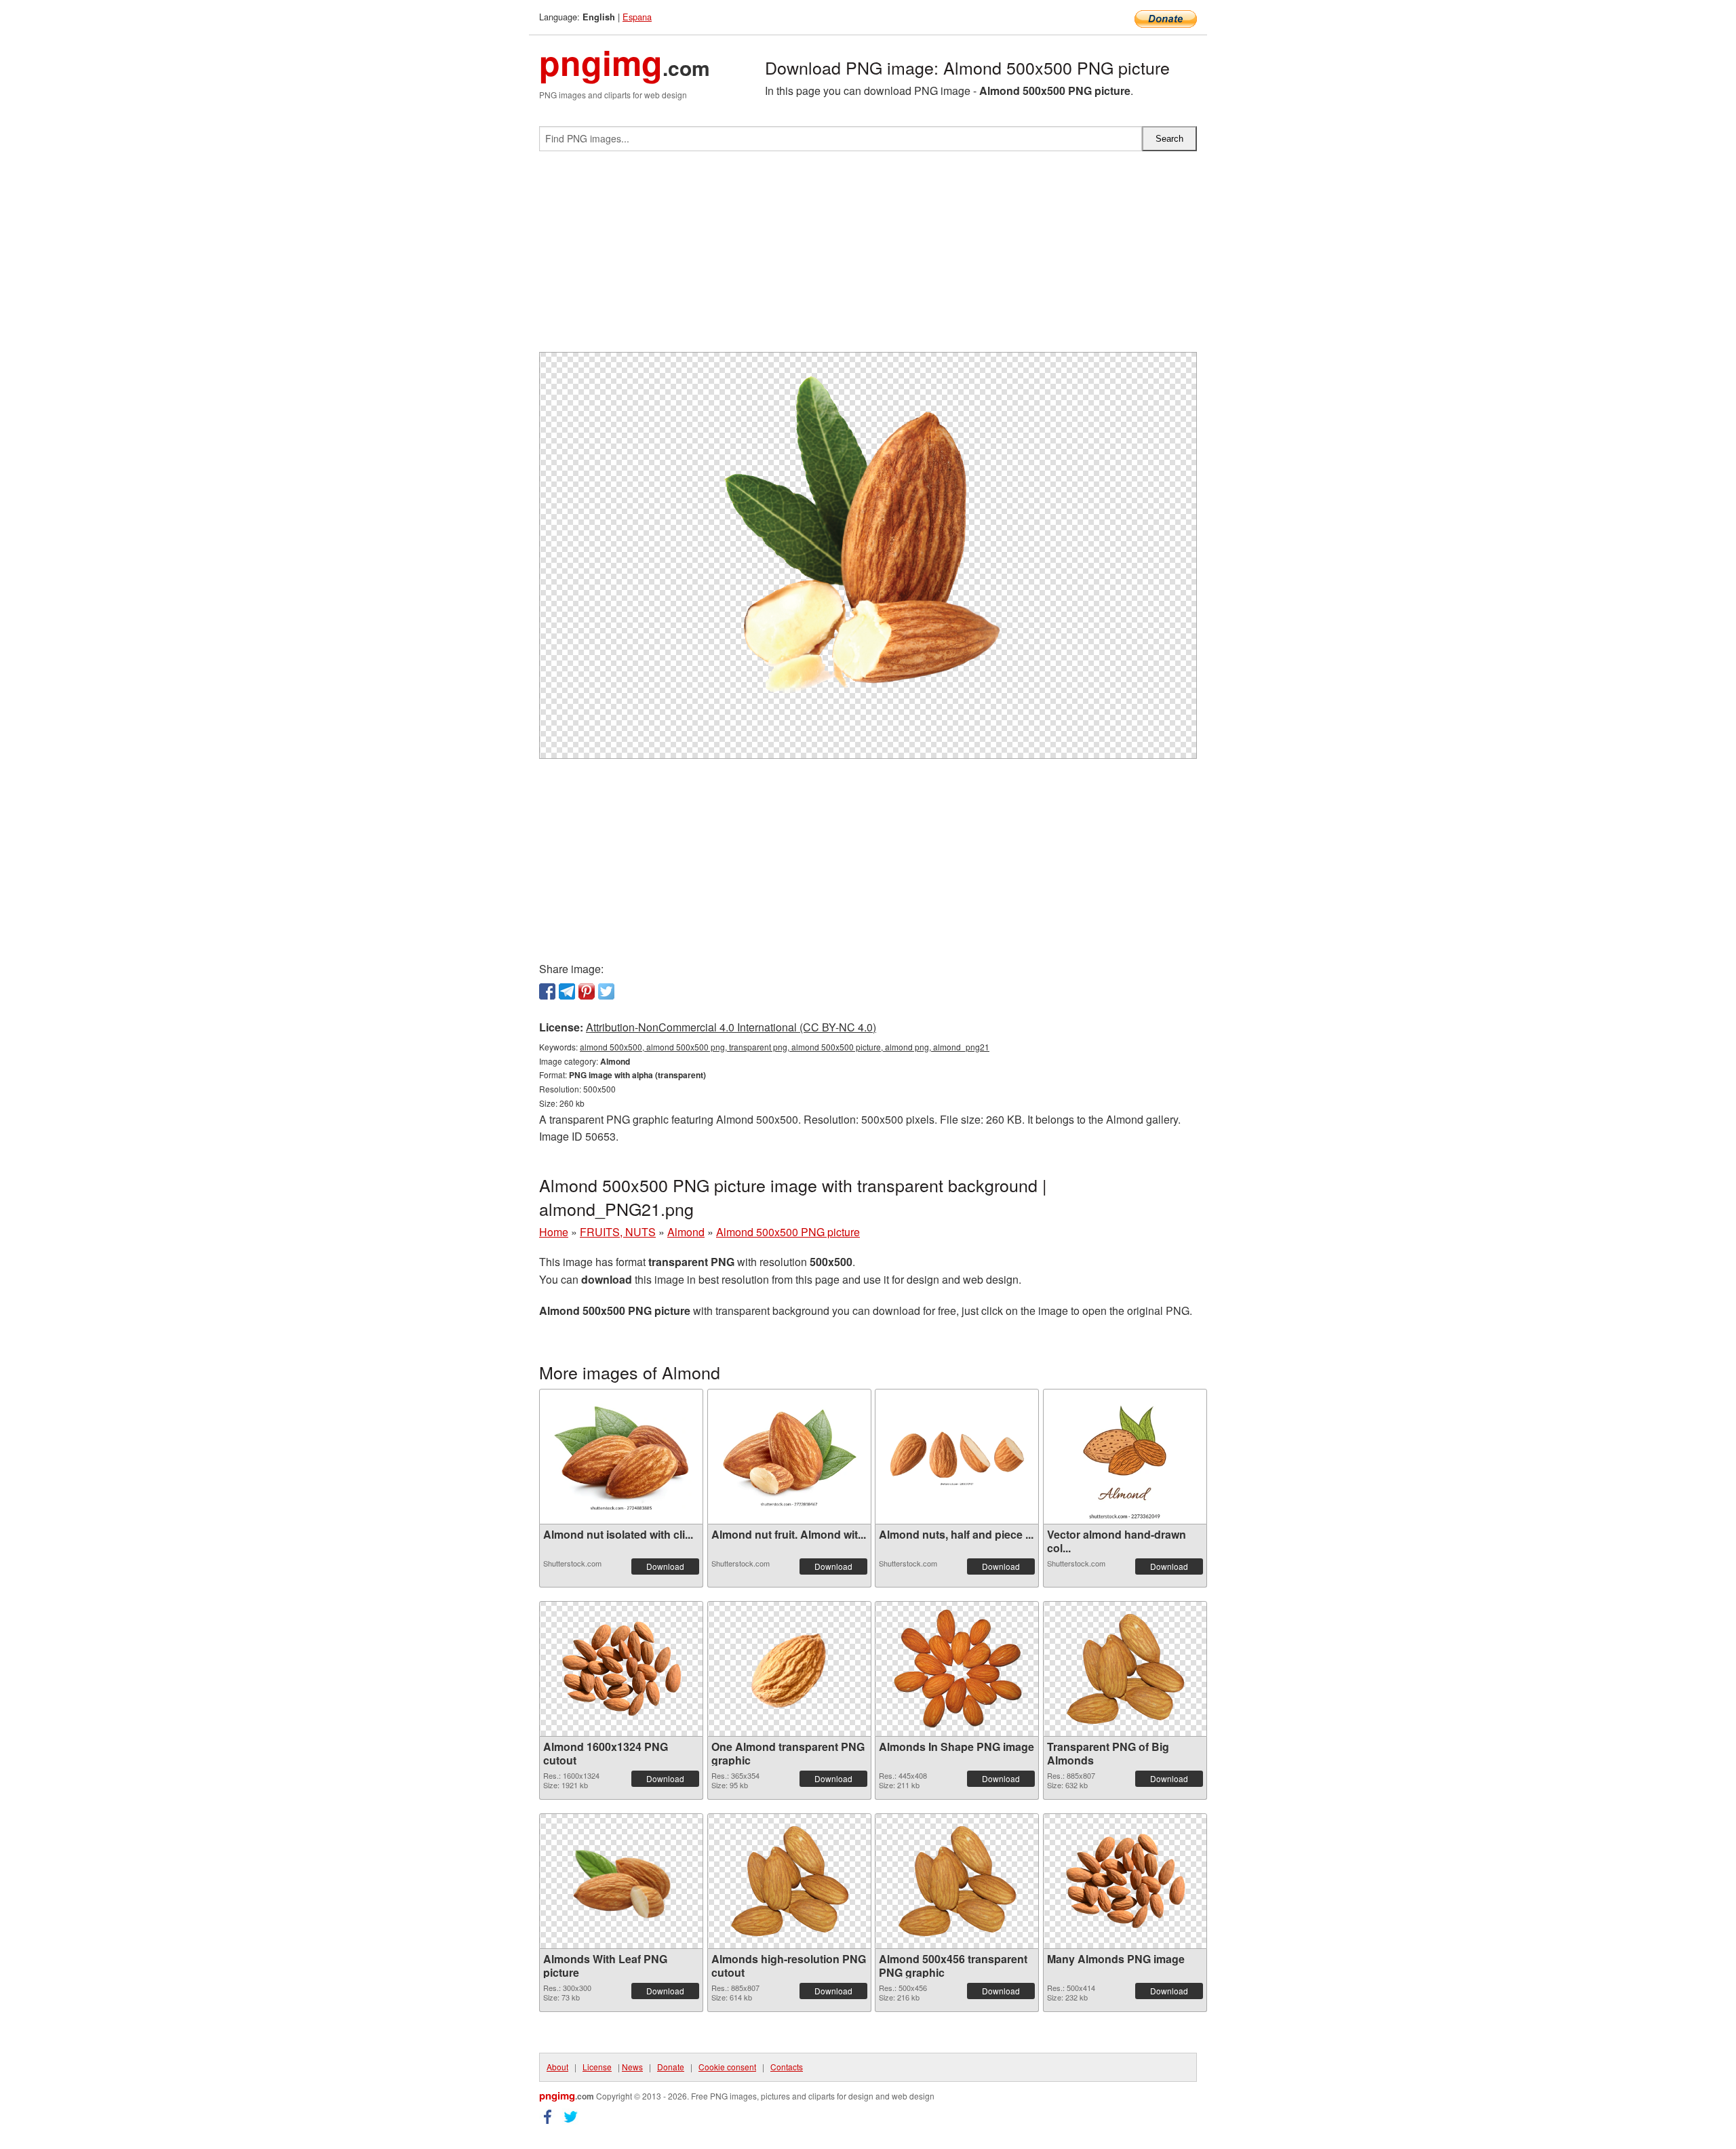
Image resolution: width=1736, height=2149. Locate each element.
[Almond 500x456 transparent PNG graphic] (957, 1881)
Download (665, 1566)
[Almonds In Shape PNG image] (957, 1669)
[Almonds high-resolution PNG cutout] (789, 1881)
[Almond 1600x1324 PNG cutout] (621, 1669)
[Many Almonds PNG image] (1125, 1881)
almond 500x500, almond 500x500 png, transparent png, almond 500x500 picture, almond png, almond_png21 (785, 1047)
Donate (671, 2067)
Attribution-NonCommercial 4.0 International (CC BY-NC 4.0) (731, 1027)
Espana (637, 17)
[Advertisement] (868, 257)
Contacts (787, 2067)
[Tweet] (606, 991)
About (557, 2067)
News (632, 2067)
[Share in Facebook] (547, 991)
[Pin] (587, 991)
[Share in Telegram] (567, 991)
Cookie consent (727, 2067)
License (597, 2067)
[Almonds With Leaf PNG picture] (621, 1881)
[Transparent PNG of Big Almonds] (1125, 1669)
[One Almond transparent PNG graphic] (789, 1669)
